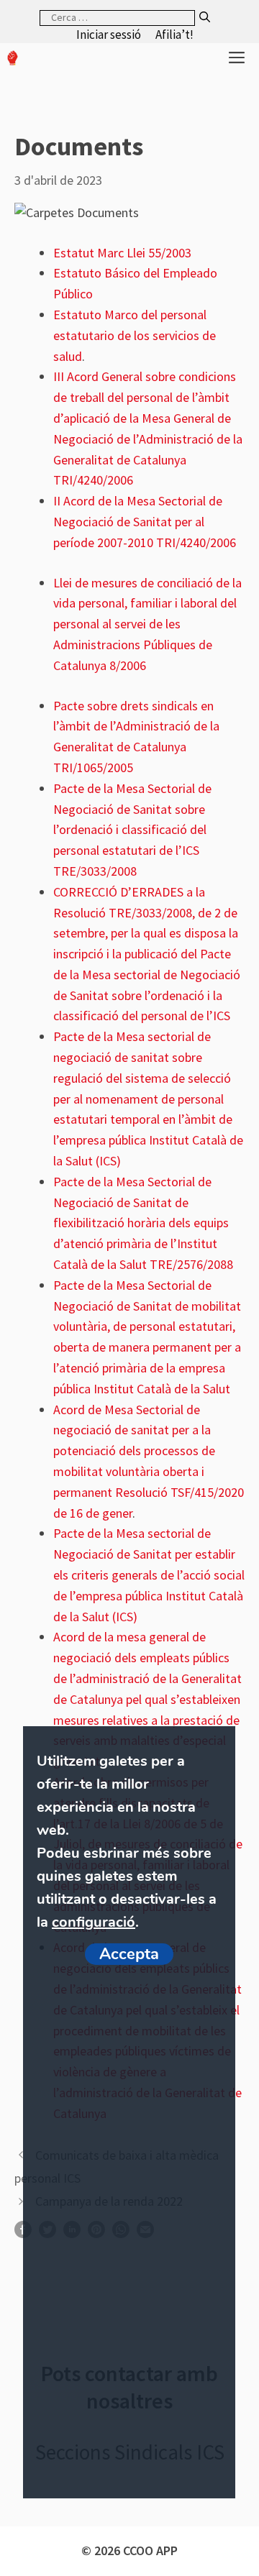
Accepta (129, 1954)
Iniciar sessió (109, 35)
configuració (94, 1922)
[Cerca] (205, 18)
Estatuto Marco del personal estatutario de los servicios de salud (135, 335)
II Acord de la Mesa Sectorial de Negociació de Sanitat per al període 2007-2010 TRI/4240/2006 (145, 522)
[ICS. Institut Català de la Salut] (13, 58)
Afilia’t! (174, 35)
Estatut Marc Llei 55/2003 (122, 253)
